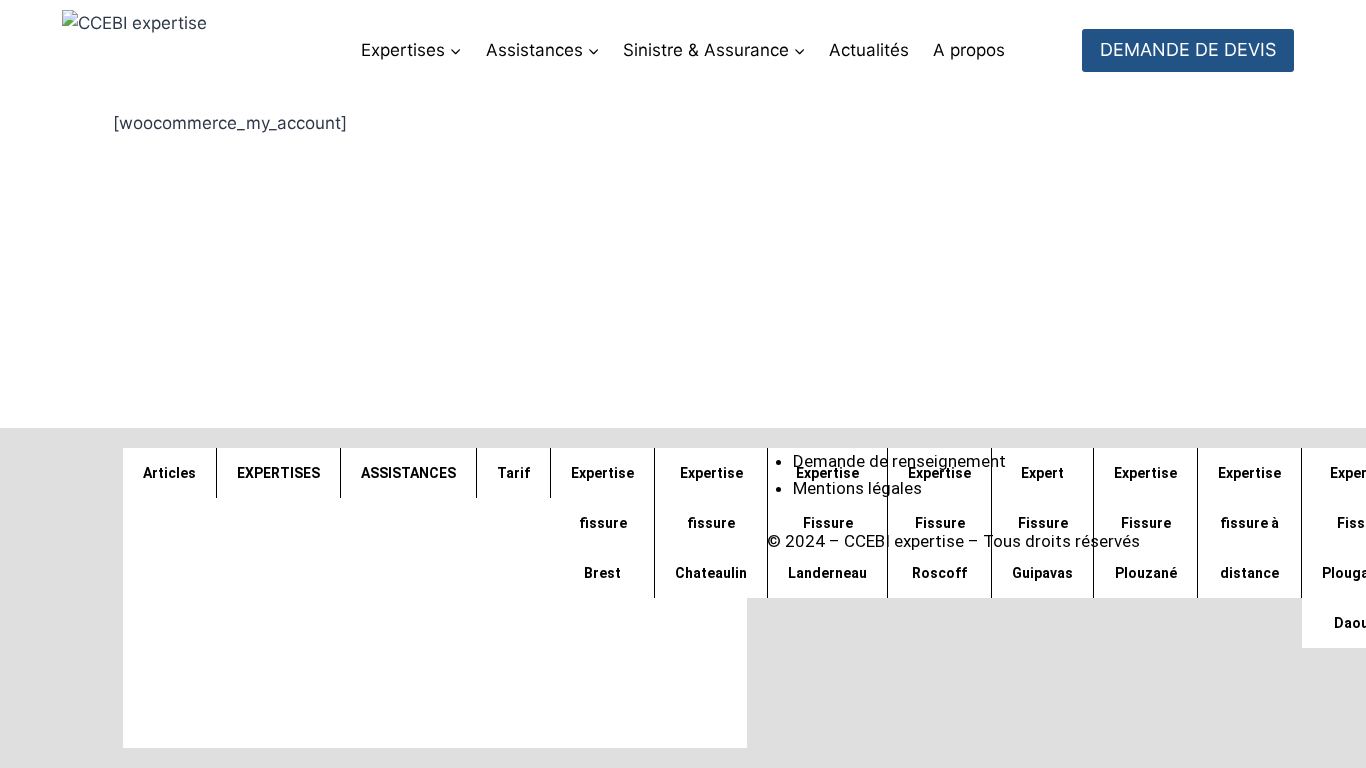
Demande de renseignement (899, 461)
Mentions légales (857, 488)
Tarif (513, 473)
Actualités (869, 50)
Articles (169, 473)
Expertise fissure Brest (602, 523)
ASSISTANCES (408, 473)
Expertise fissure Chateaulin (711, 523)
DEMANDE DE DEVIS (1188, 49)
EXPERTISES (278, 473)
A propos (969, 50)
